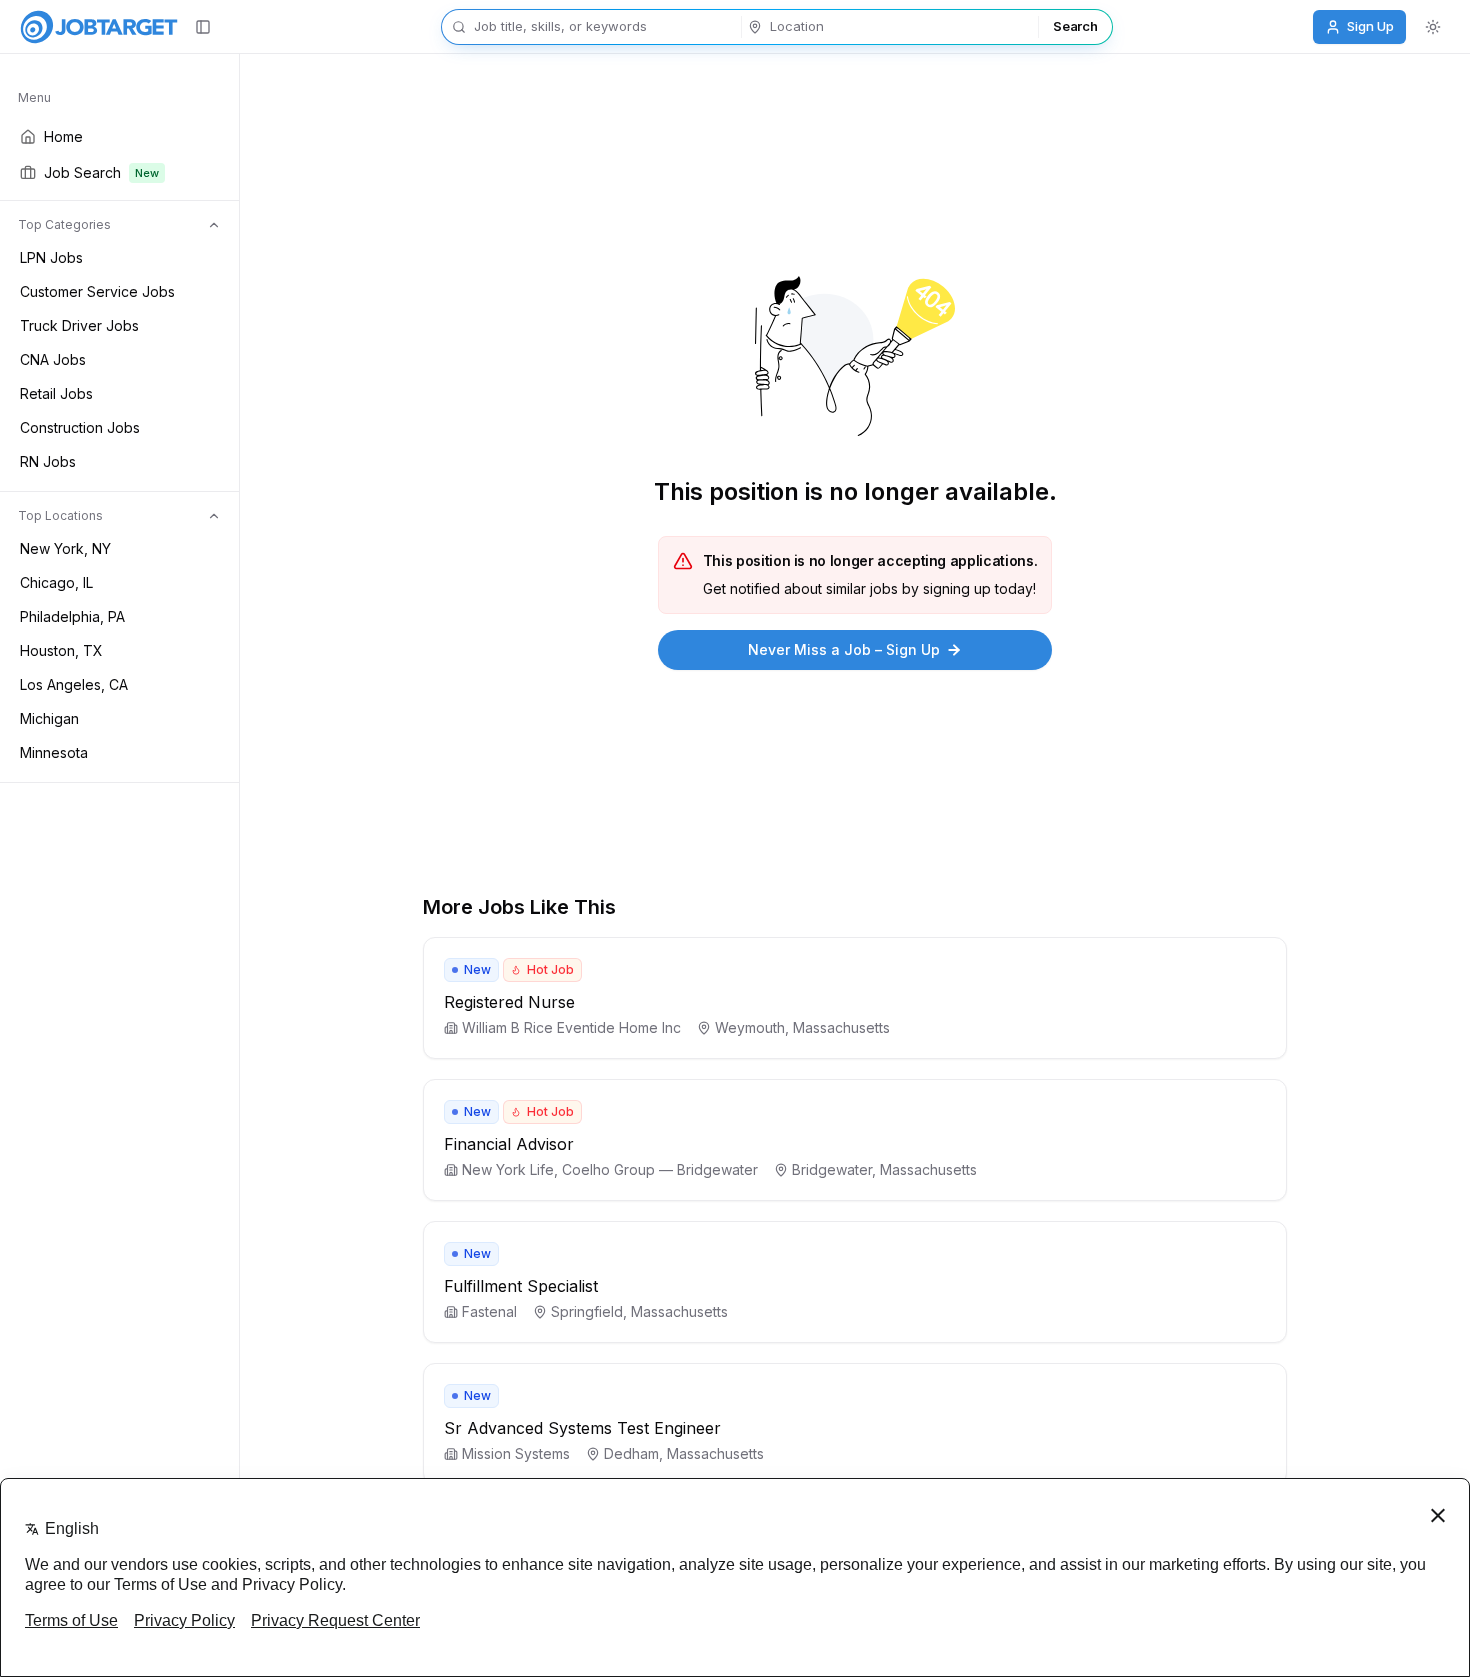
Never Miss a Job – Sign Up (844, 649)
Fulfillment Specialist (521, 1286)
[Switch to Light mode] (1433, 27)
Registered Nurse (509, 1002)
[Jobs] (99, 27)
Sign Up (1370, 26)
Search (1075, 26)
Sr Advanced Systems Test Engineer (582, 1428)
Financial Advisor (509, 1144)
